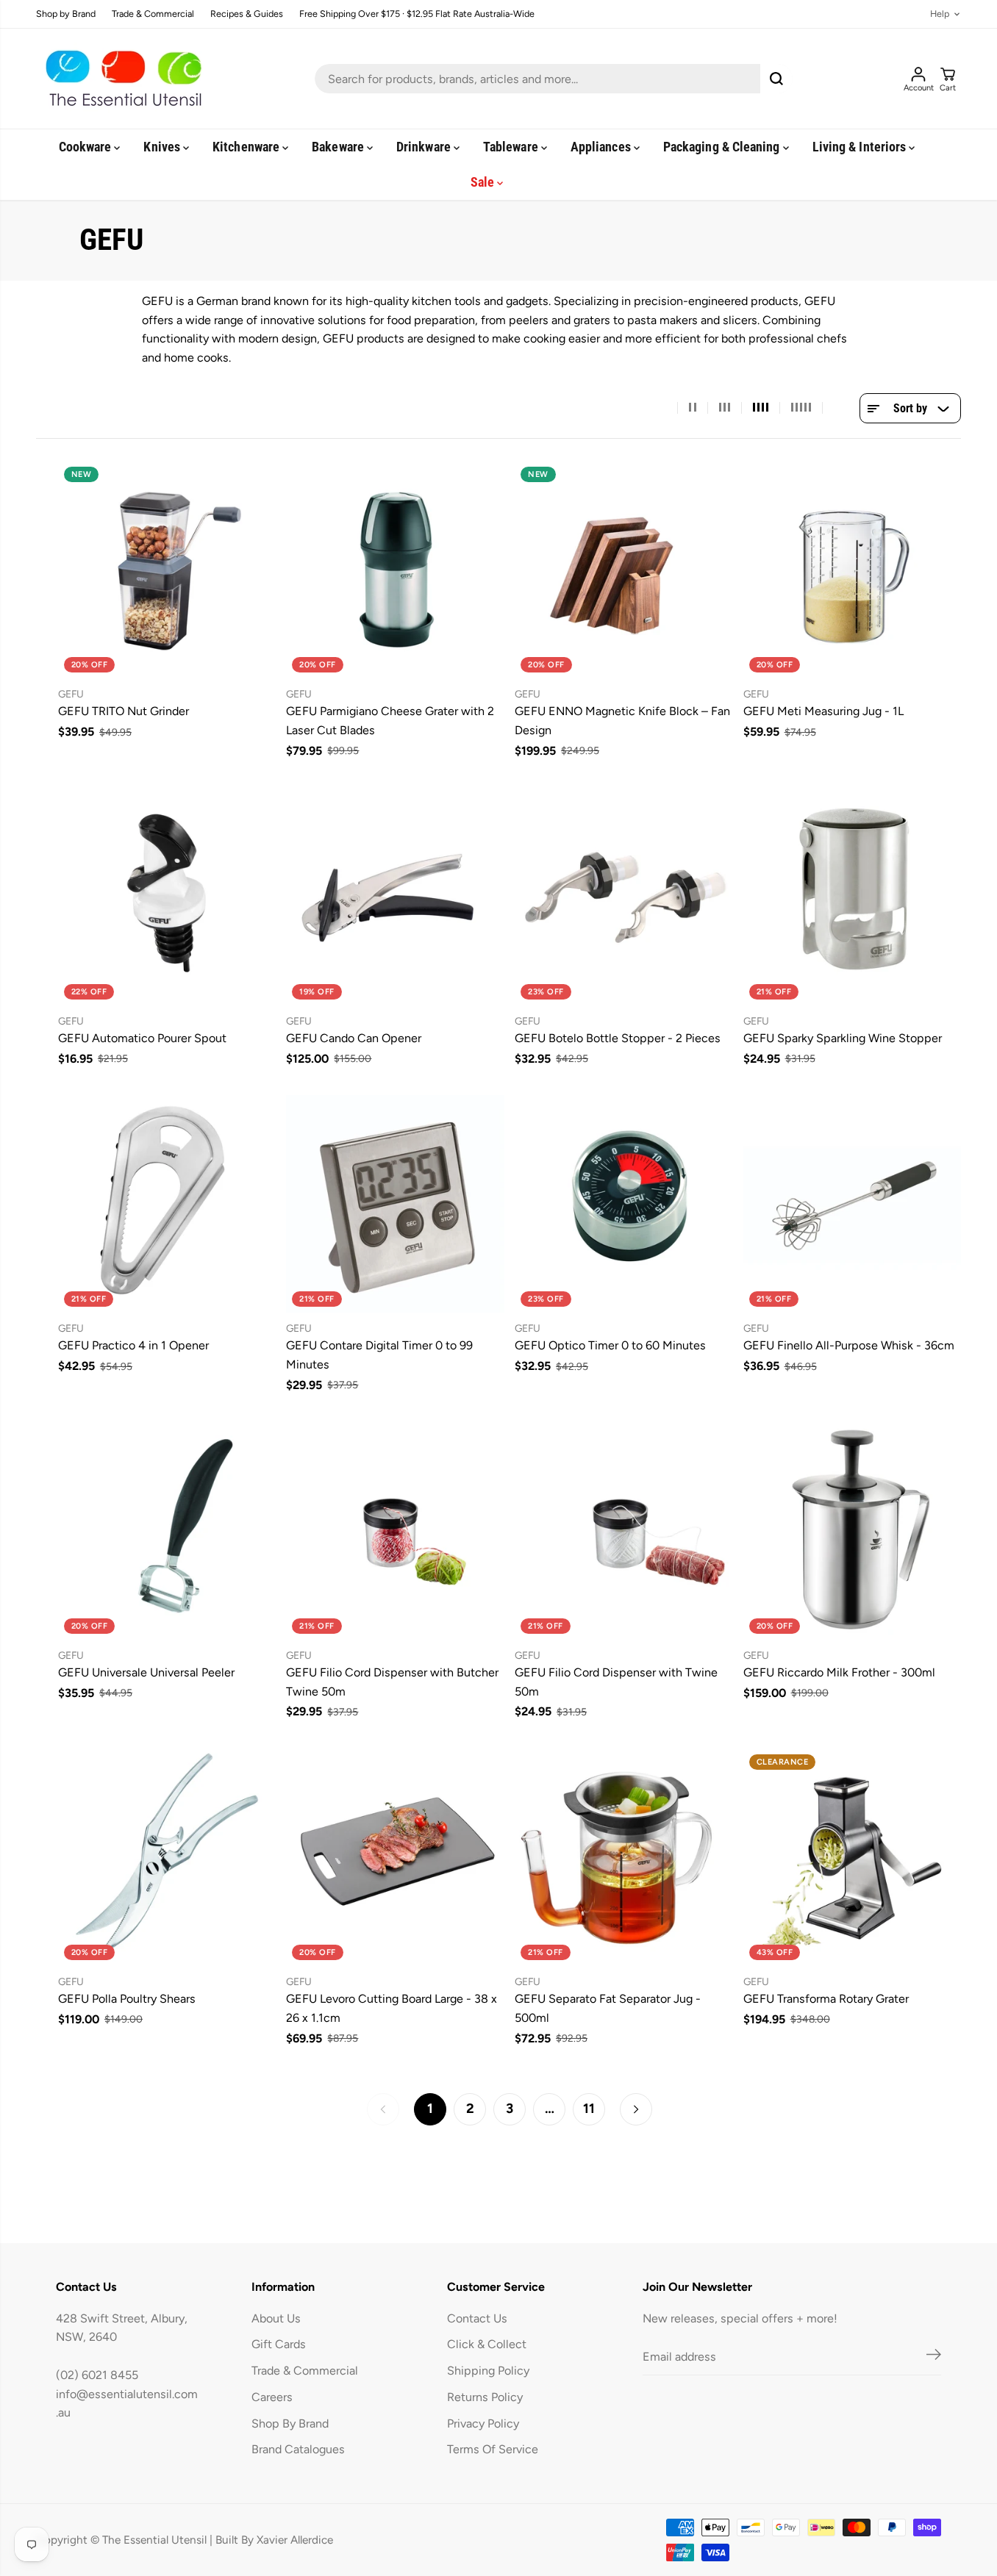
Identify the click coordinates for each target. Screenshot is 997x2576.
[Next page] (636, 2109)
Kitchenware (247, 147)
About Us (276, 2318)
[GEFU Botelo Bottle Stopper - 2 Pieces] (624, 896)
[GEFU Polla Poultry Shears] (167, 1858)
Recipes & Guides (247, 14)
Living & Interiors (861, 147)
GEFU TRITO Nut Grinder (124, 711)
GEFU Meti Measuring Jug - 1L (823, 711)
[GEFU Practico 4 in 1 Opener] (167, 1204)
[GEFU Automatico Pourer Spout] (167, 896)
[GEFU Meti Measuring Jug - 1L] (853, 570)
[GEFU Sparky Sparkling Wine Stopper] (853, 896)
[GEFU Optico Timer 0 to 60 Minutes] (624, 1204)
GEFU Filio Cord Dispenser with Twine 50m (616, 1682)
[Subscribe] (934, 2357)
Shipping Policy (488, 2371)
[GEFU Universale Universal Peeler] (167, 1531)
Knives (163, 147)
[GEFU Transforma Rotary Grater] (853, 1858)
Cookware (87, 147)
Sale (484, 182)
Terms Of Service (493, 2449)
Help (940, 14)
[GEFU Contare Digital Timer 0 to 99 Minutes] (395, 1204)
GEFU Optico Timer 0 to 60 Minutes (610, 1345)
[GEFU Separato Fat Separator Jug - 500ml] (624, 1858)
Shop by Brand (66, 14)
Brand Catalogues (298, 2449)
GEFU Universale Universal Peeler (146, 1672)
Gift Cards (279, 2344)
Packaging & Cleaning (723, 147)
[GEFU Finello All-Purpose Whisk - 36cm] (853, 1204)
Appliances (602, 147)
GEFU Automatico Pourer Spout (142, 1038)
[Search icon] (776, 79)
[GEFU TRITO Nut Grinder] (167, 570)
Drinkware (425, 147)
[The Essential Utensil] (121, 79)
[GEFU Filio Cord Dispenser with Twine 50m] (624, 1531)
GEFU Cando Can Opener (354, 1038)
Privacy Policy (483, 2423)
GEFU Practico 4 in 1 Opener (133, 1345)
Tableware (512, 147)
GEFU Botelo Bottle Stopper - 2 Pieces (618, 1038)
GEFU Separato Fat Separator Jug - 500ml (608, 2008)
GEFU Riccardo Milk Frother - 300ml (839, 1672)
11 (589, 2109)
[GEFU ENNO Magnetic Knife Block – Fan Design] (624, 570)
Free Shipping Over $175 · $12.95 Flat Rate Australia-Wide (417, 14)
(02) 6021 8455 (97, 2375)
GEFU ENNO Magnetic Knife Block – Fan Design (622, 721)
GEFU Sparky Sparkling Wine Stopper (843, 1038)
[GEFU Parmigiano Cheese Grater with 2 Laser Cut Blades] (395, 570)
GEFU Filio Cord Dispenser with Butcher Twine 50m (392, 1682)
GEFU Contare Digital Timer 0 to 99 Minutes (379, 1355)
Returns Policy (485, 2397)
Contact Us (477, 2318)
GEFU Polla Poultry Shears (127, 1999)
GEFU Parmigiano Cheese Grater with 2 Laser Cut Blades (390, 721)
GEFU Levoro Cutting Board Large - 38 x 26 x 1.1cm (392, 2008)
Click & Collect (487, 2344)
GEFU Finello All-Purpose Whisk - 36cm (849, 1345)
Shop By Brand (290, 2423)
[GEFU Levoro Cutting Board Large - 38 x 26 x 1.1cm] (395, 1858)
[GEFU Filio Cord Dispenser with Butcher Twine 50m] (395, 1531)
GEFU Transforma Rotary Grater (826, 1999)
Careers (272, 2397)
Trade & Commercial (153, 14)
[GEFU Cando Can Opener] (395, 896)
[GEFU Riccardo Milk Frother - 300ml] (853, 1531)
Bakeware (339, 147)
